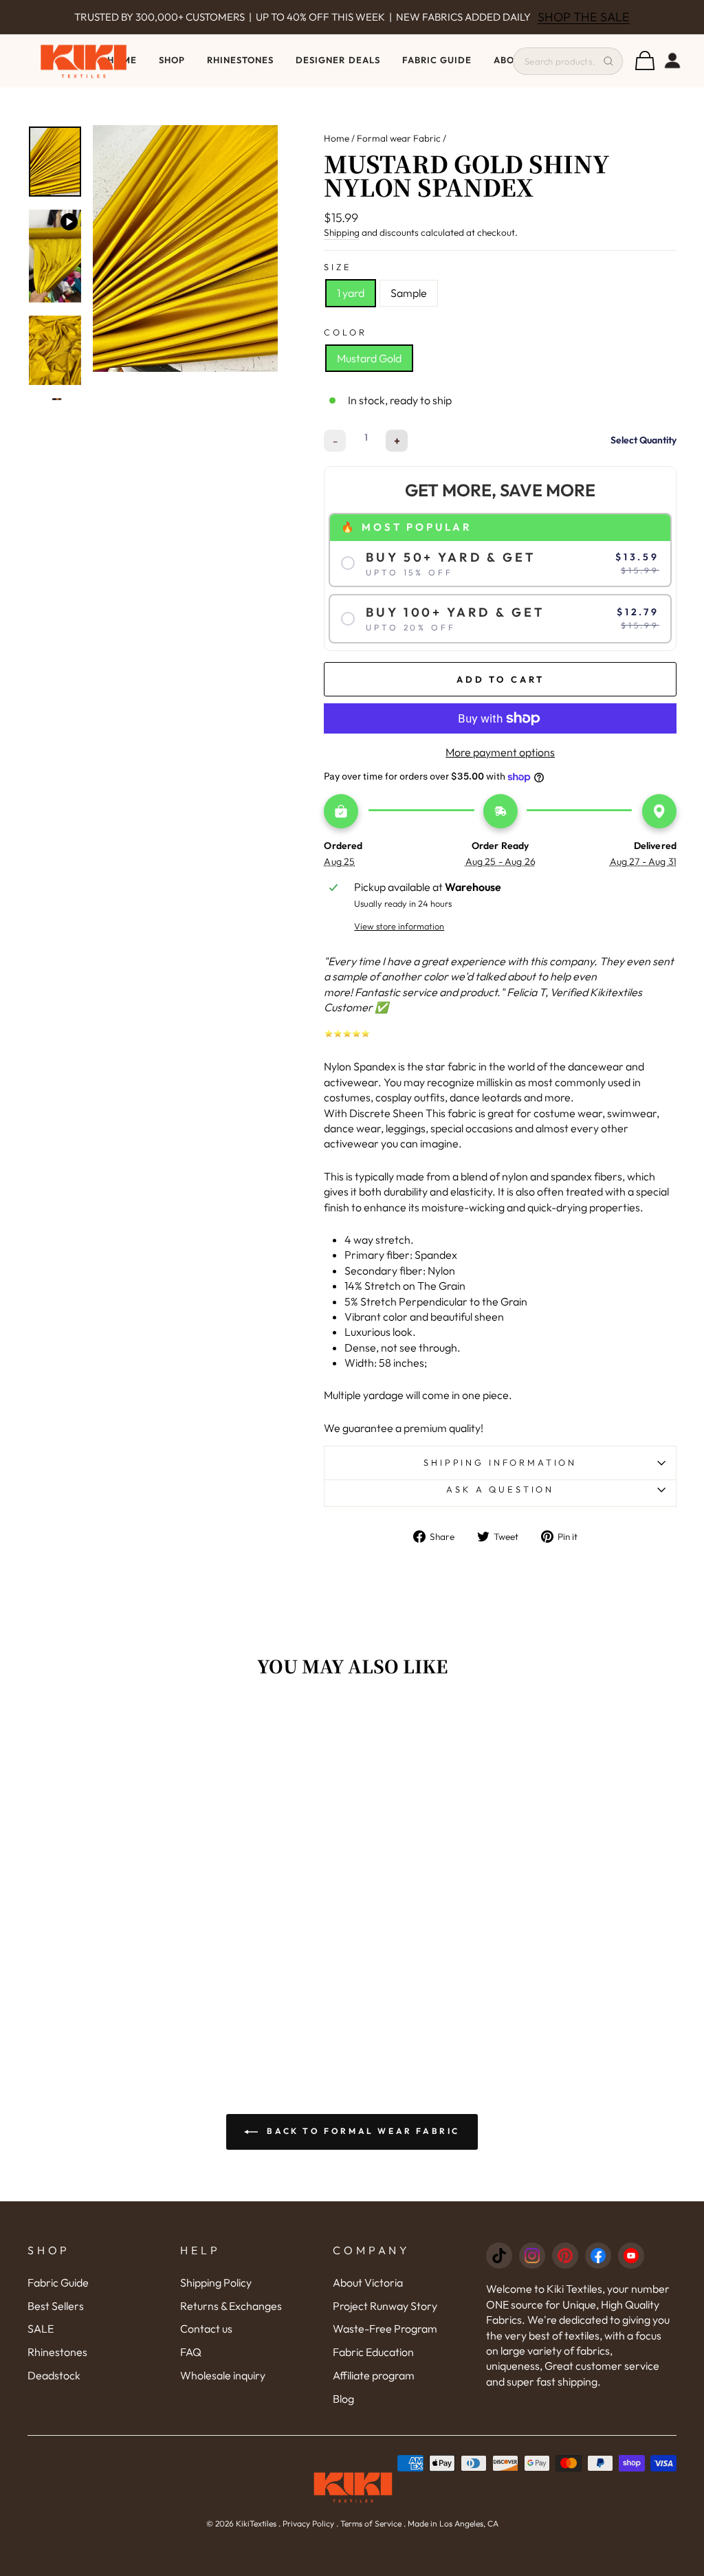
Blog (343, 2399)
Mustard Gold (369, 358)
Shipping (342, 232)
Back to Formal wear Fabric (362, 2131)
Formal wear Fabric (399, 138)
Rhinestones (57, 2352)
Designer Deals (338, 60)
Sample (409, 293)
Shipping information (500, 1462)
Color (345, 332)
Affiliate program (374, 2375)
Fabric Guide (437, 60)
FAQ (191, 2352)
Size (338, 267)
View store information (399, 926)
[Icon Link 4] (598, 2256)
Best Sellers (56, 2306)
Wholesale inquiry (223, 2375)
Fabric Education (373, 2352)
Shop (172, 60)
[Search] (608, 61)
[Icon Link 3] (565, 2256)
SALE (41, 2329)
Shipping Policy (216, 2282)
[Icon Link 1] (499, 2256)
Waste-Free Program (385, 2329)
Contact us (206, 2329)
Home (337, 138)
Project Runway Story (385, 2306)
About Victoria (368, 2282)
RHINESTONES (240, 60)
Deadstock (54, 2375)
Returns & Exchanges (231, 2306)
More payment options (500, 752)
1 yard (351, 293)
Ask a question (500, 1489)
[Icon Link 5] (631, 2256)
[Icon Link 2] (532, 2256)
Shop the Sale (584, 17)
